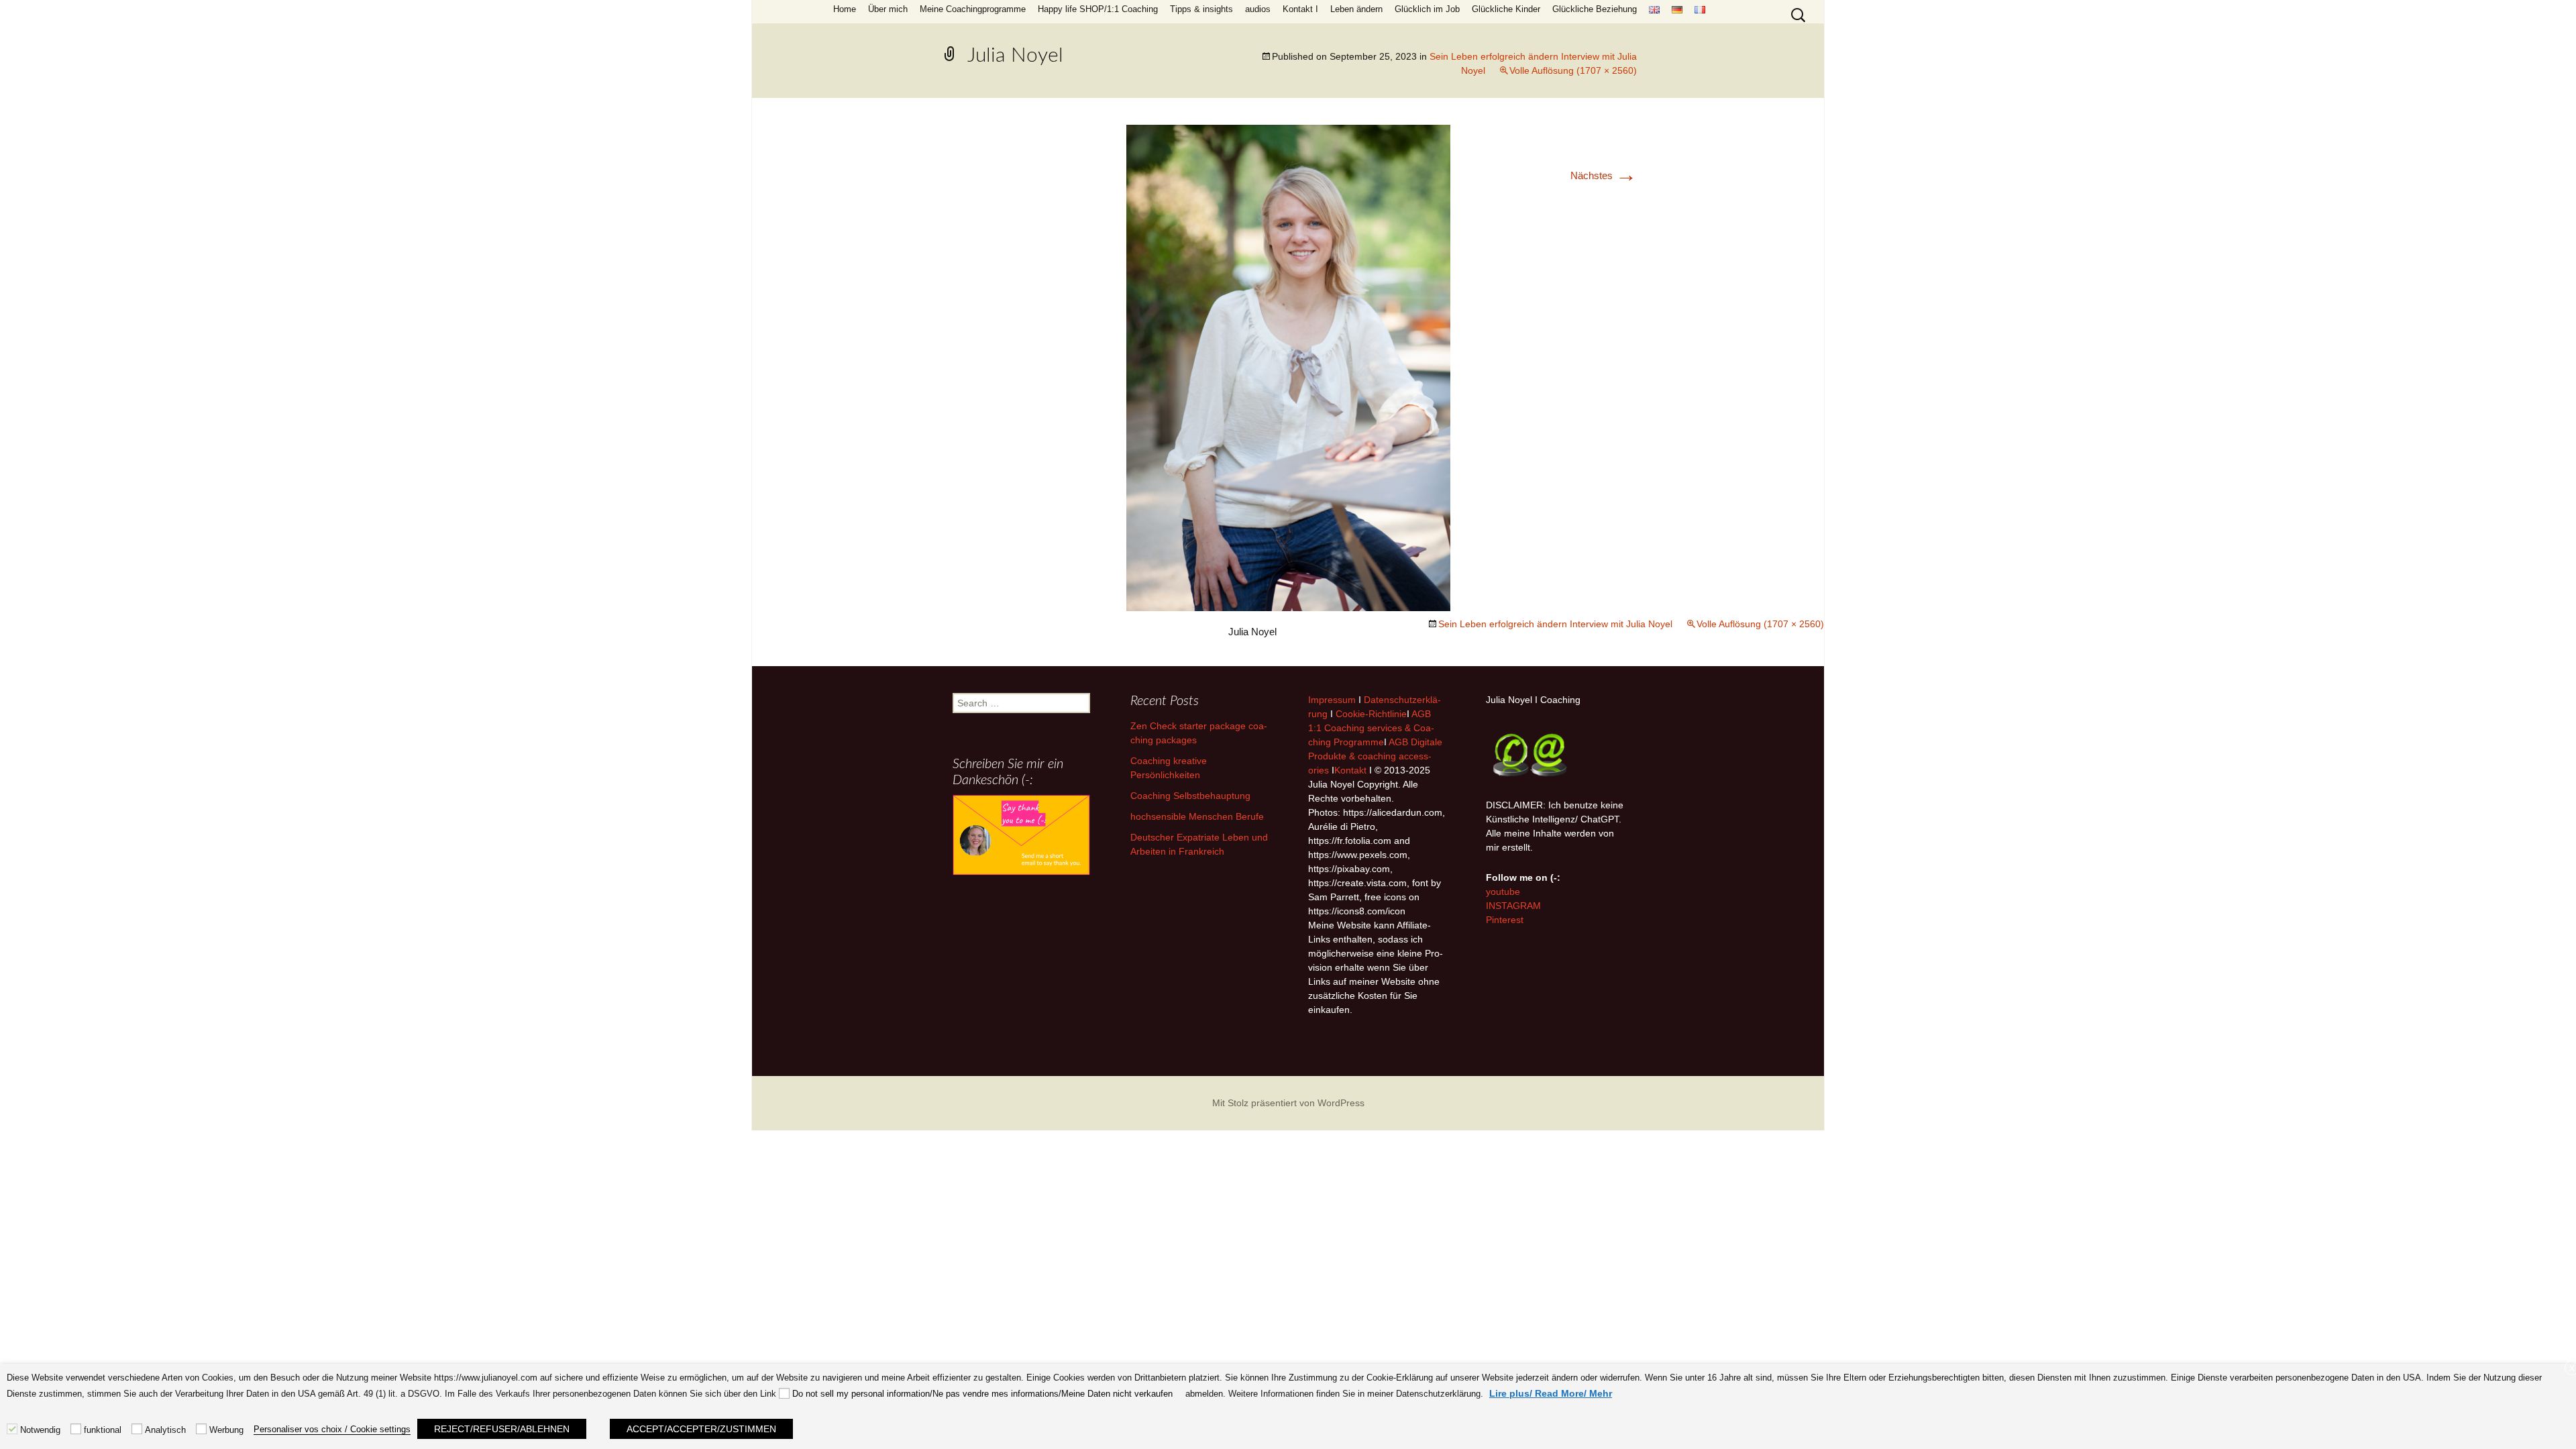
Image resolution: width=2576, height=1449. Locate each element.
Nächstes (1604, 175)
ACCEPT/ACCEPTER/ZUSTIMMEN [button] (701, 1429)
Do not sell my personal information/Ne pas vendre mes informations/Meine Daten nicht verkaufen (982, 1394)
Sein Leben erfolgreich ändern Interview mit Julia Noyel (1555, 624)
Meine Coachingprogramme (973, 9)
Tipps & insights (1201, 9)
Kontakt (1350, 770)
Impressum (1332, 700)
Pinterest (1505, 920)
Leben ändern (1356, 9)
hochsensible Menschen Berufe (1197, 816)
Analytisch (165, 1430)
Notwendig (40, 1430)
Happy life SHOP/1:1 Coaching (1098, 9)
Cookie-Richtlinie (1371, 714)
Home (845, 9)
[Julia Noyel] (1288, 367)
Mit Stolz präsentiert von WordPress (1288, 1103)
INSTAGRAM (1513, 906)
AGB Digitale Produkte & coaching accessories (1375, 756)
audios (1258, 9)
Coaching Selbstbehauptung (1190, 796)
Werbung (226, 1430)
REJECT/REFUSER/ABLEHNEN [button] (502, 1429)
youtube (1503, 892)
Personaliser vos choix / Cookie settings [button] (332, 1429)
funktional (103, 1430)
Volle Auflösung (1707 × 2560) (1573, 70)
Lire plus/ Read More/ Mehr (1551, 1393)
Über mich (888, 9)
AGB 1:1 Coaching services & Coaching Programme (1371, 728)
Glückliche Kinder (1506, 9)
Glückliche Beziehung (1595, 9)
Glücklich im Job (1427, 9)
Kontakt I (1300, 9)
